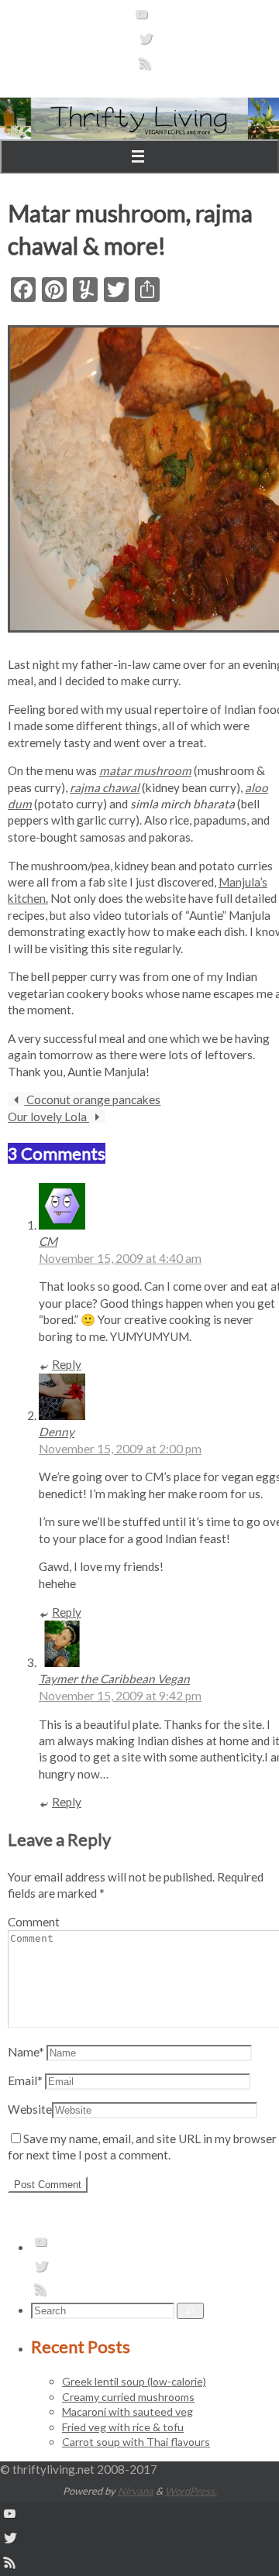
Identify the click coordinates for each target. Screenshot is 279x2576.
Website (30, 2109)
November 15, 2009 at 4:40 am (120, 1258)
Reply (67, 1364)
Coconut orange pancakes (92, 1099)
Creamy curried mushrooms (128, 2397)
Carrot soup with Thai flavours (136, 2442)
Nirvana (136, 2491)
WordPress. (191, 2491)
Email (25, 2080)
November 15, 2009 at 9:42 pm (120, 1696)
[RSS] (146, 68)
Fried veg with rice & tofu (123, 2427)
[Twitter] (146, 43)
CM (48, 1241)
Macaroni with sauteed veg (127, 2411)
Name (26, 2052)
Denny (57, 1432)
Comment (34, 1922)
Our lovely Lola (48, 1116)
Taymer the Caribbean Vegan (114, 1679)
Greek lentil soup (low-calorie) (134, 2381)
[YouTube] (142, 19)
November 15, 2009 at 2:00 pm (120, 1449)
